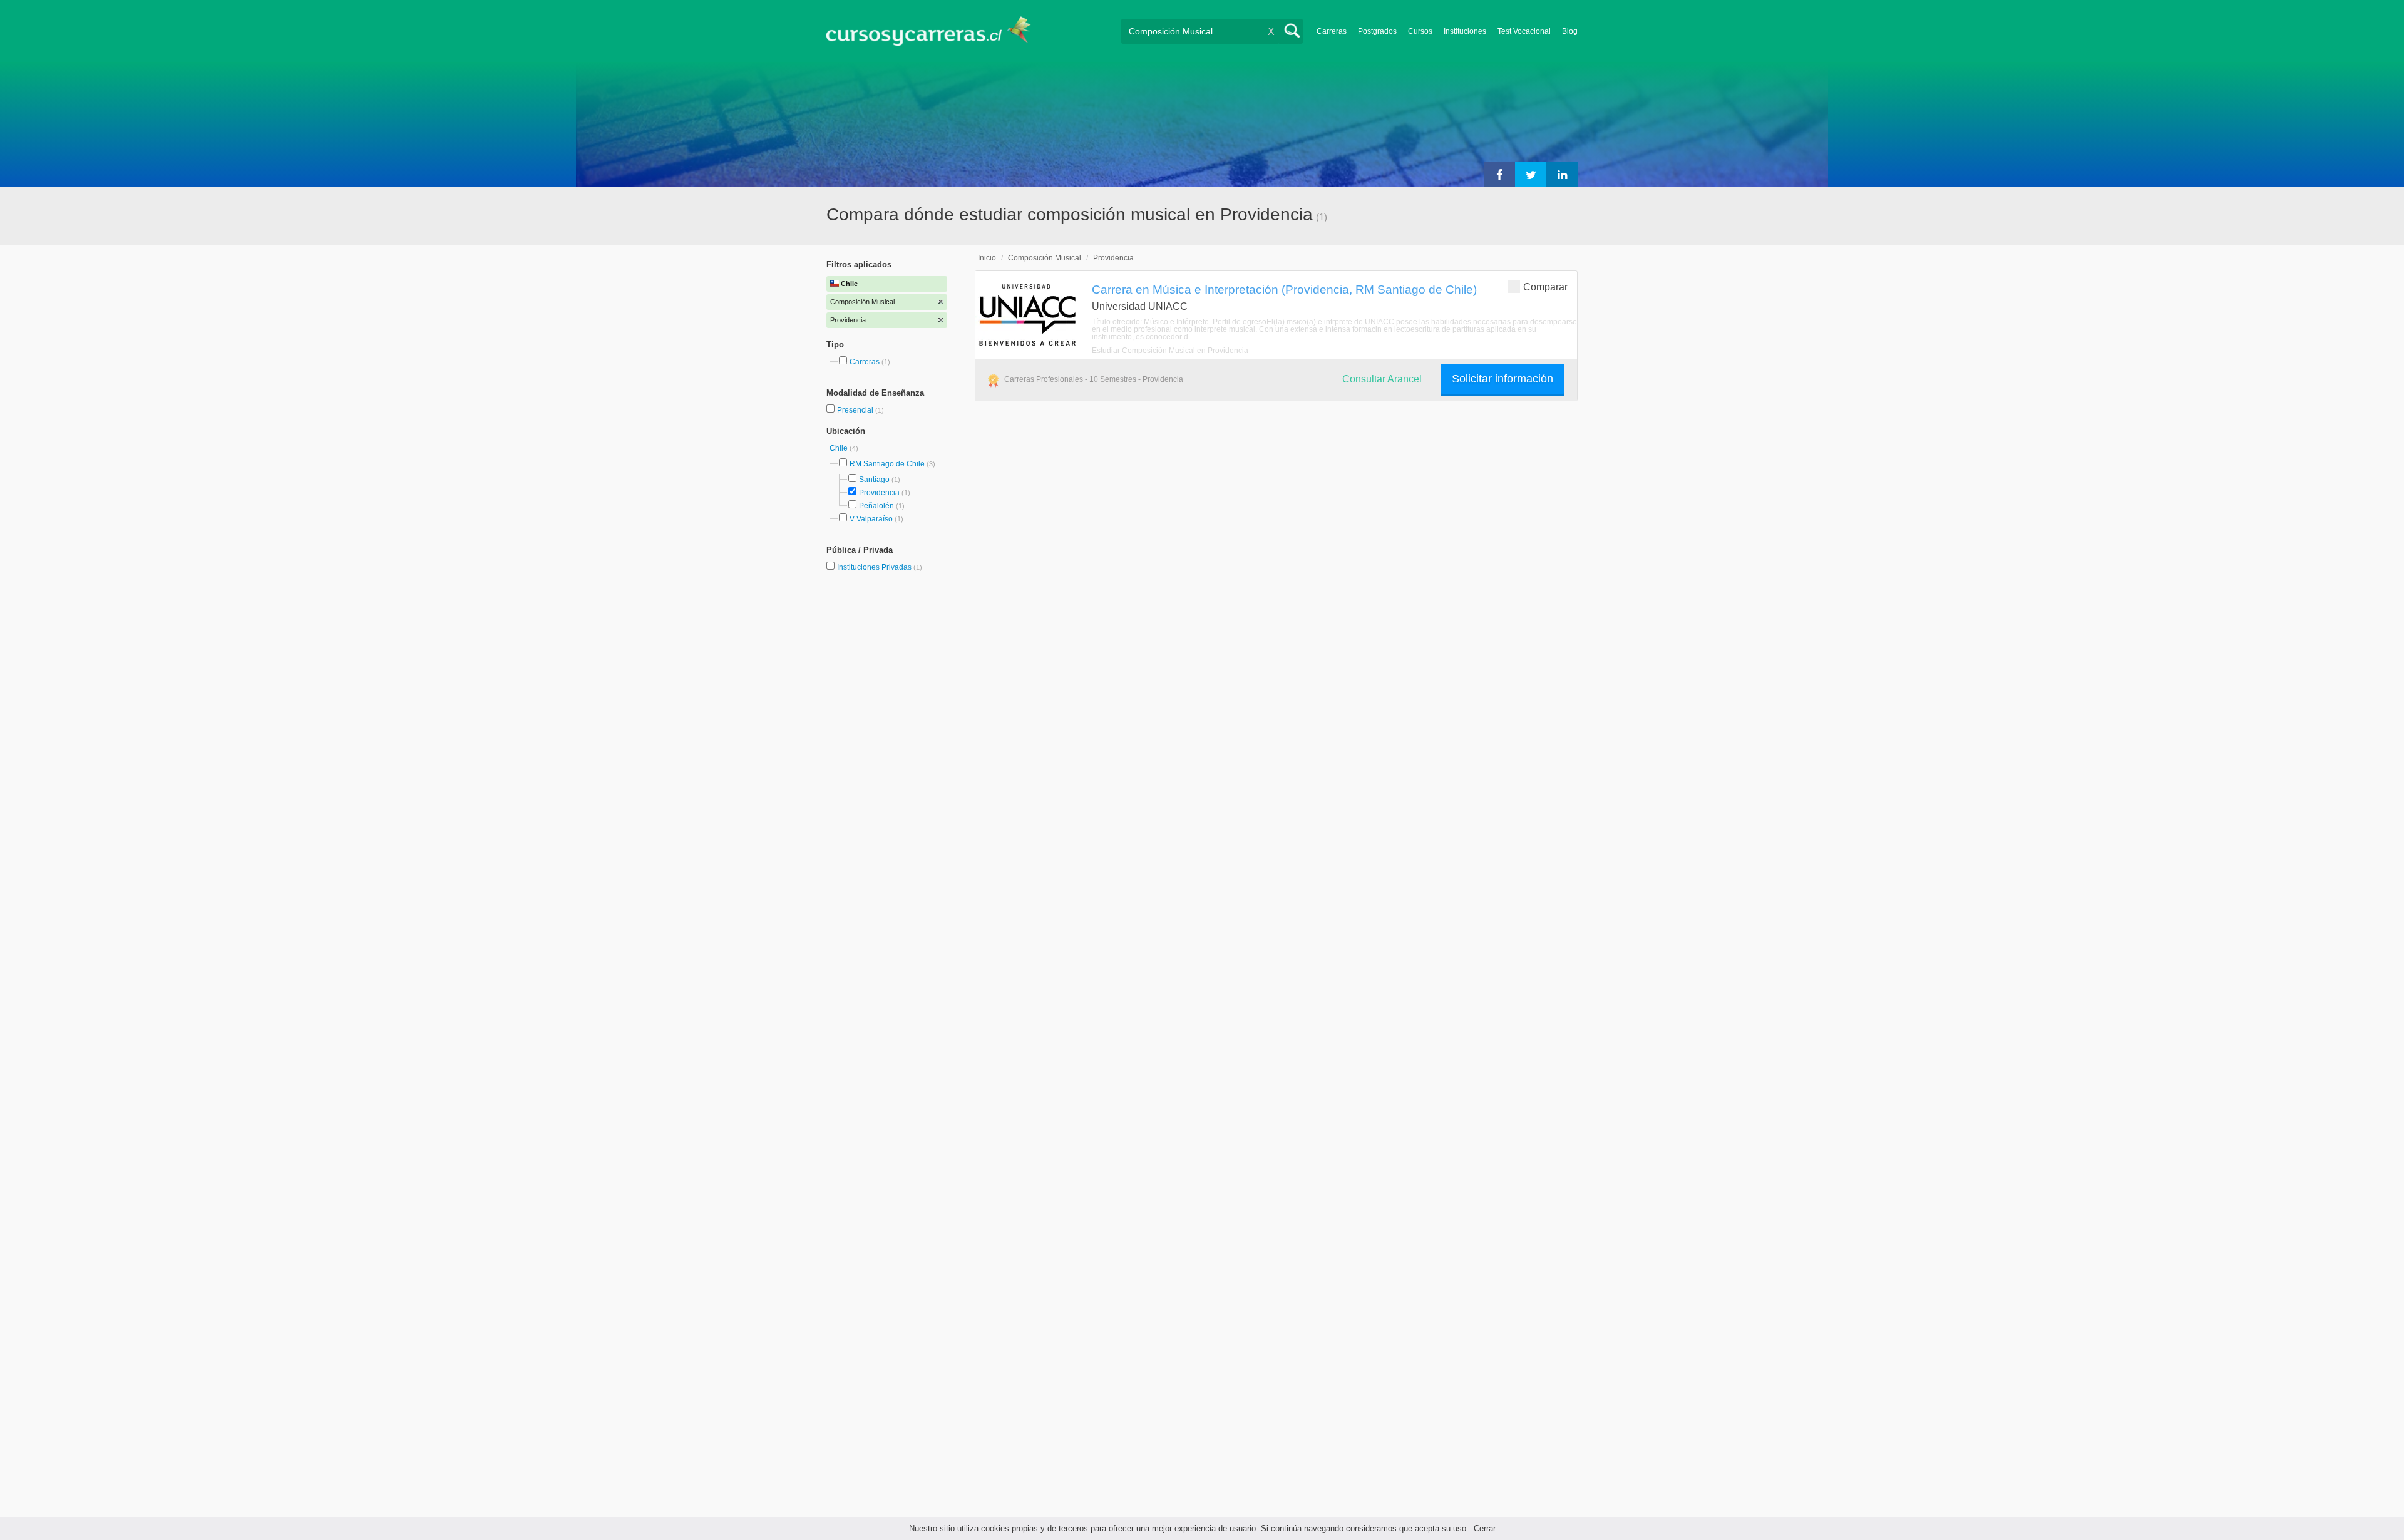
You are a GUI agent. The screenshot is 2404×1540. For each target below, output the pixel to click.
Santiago (874, 480)
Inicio (987, 258)
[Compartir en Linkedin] (1562, 174)
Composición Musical (1045, 258)
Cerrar (1485, 1528)
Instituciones (1465, 31)
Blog (1570, 31)
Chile (840, 448)
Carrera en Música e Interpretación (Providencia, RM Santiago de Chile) (1284, 289)
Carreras (1332, 31)
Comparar (1545, 287)
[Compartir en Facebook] (1499, 174)
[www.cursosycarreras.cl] (936, 31)
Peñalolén (876, 506)
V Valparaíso (871, 519)
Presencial (856, 410)
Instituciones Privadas (880, 567)
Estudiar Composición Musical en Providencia (1170, 351)
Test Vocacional (1524, 31)
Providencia (879, 493)
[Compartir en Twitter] (1531, 174)
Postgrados (1377, 31)
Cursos (1420, 31)
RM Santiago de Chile (887, 464)
